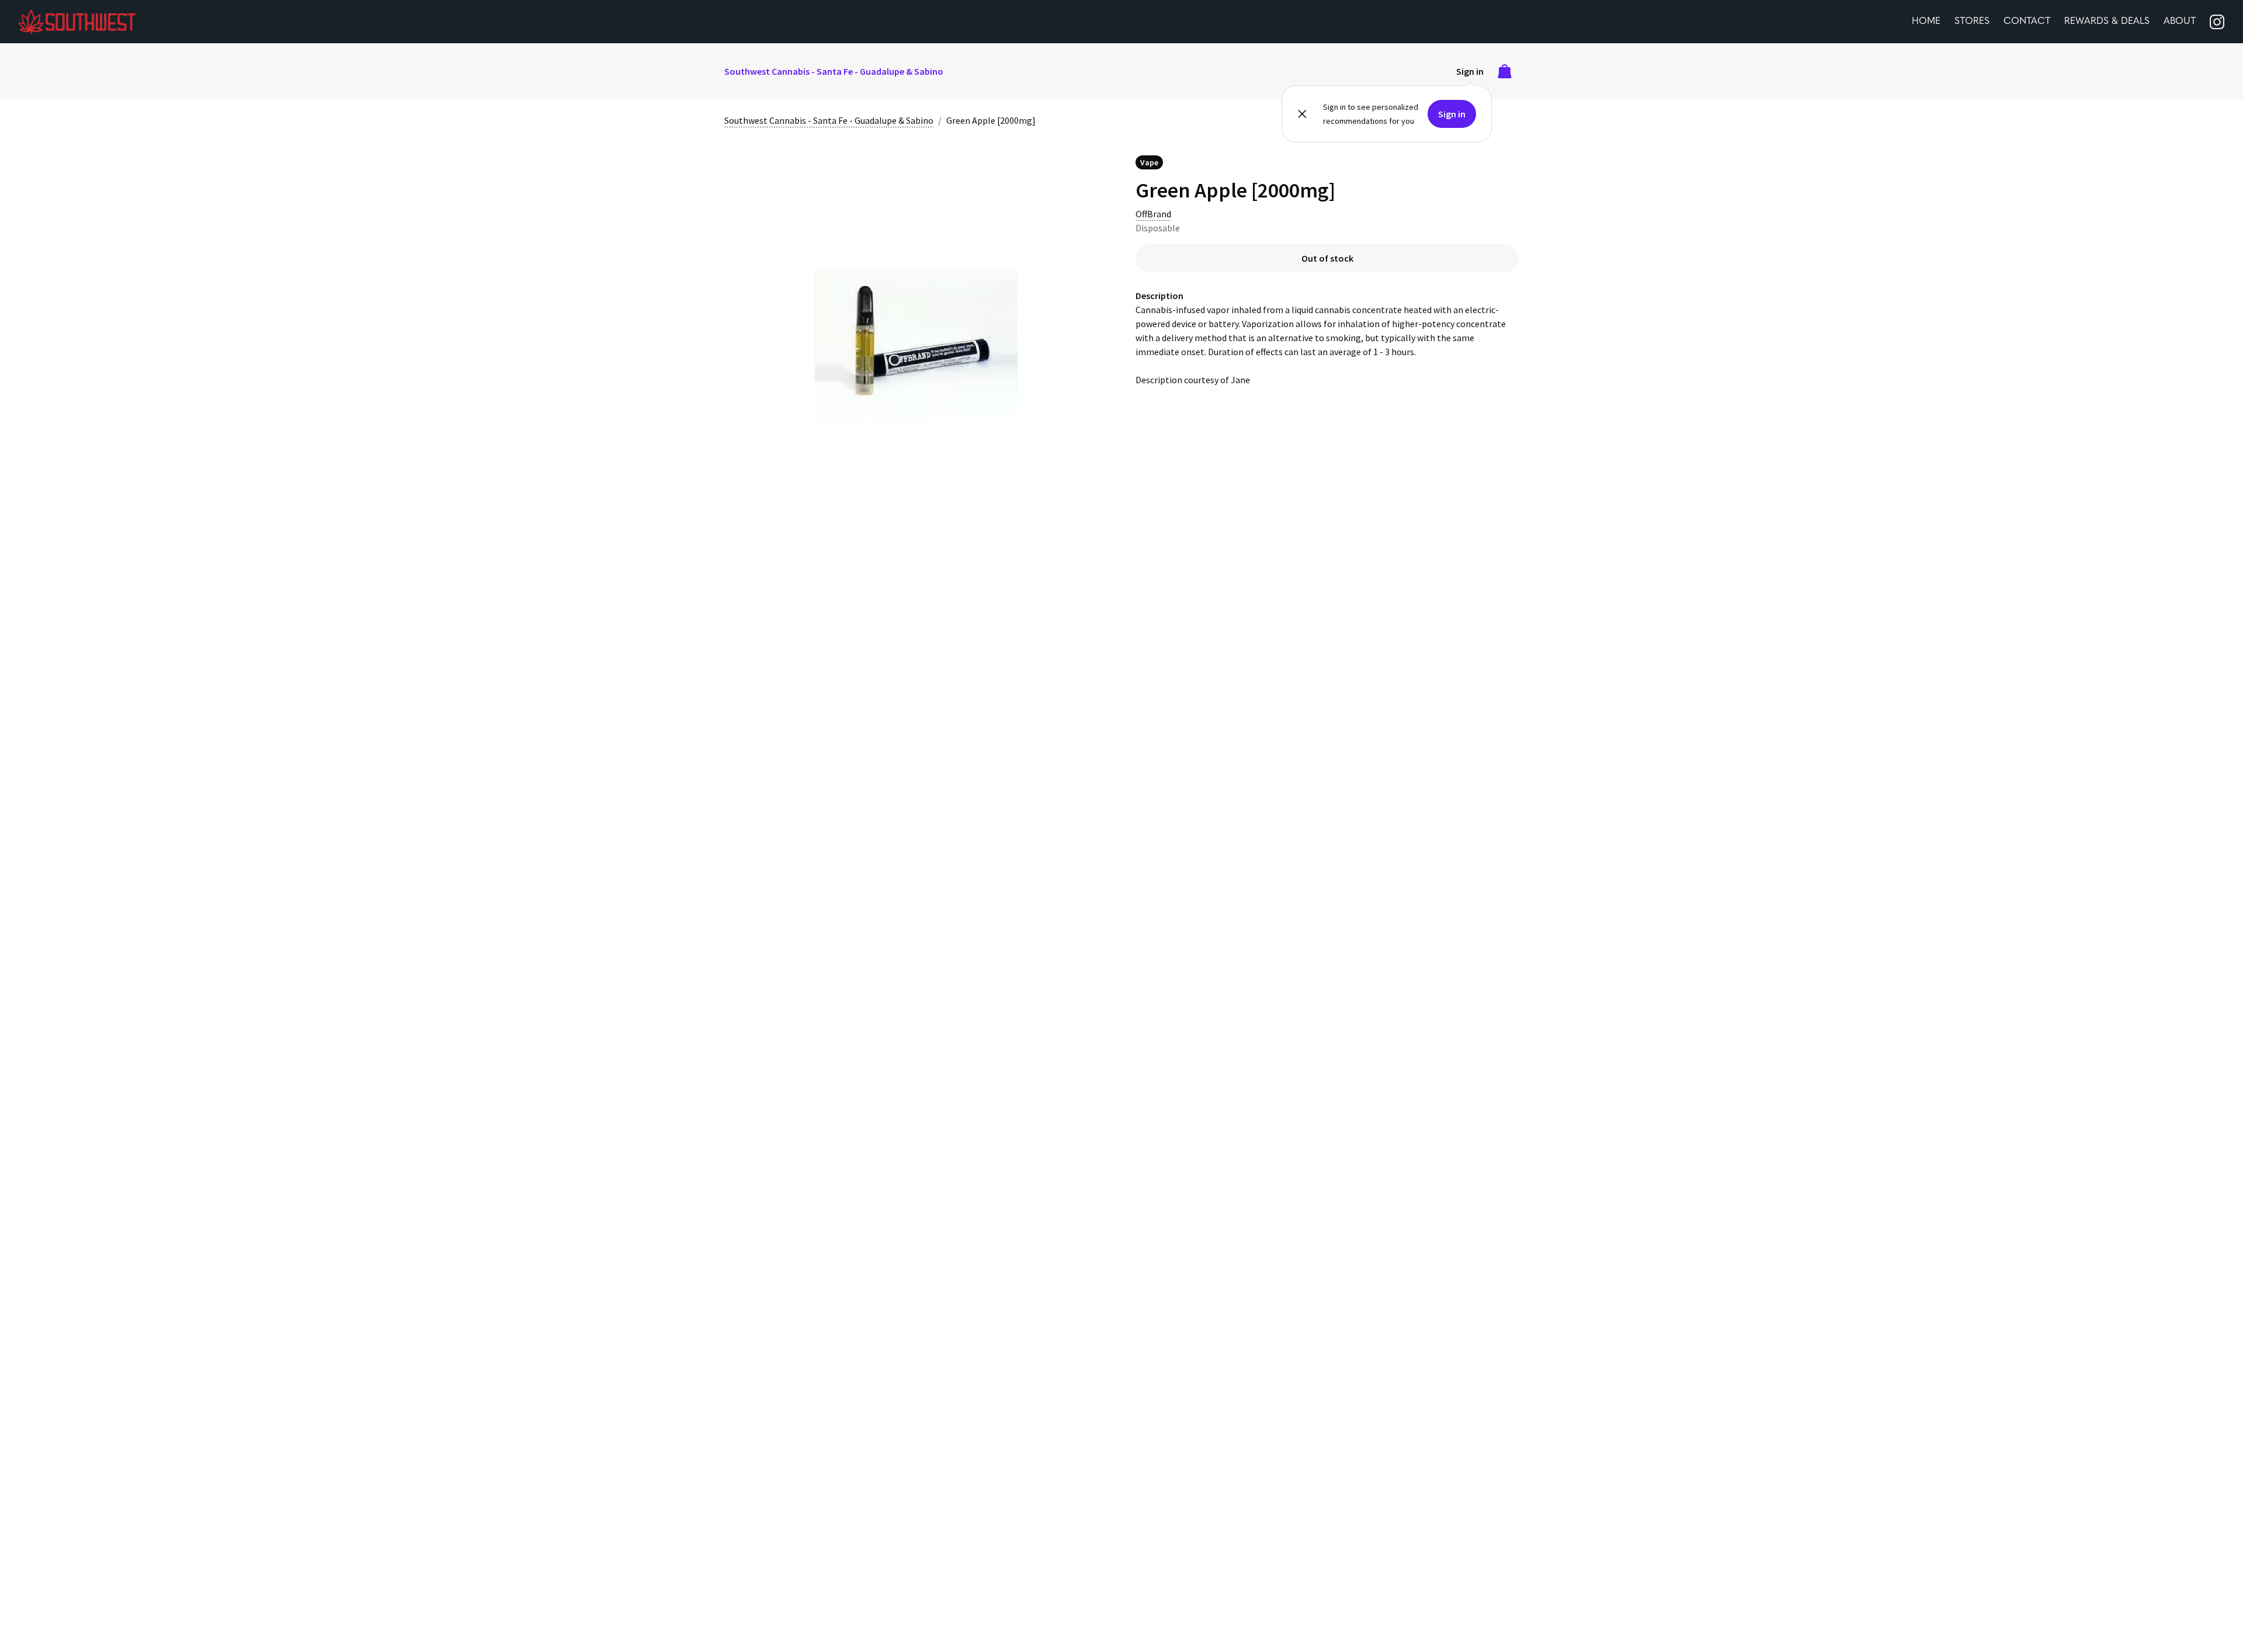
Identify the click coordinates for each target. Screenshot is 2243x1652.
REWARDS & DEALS (2107, 22)
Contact (2027, 22)
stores (1972, 22)
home (1926, 22)
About (2180, 22)
